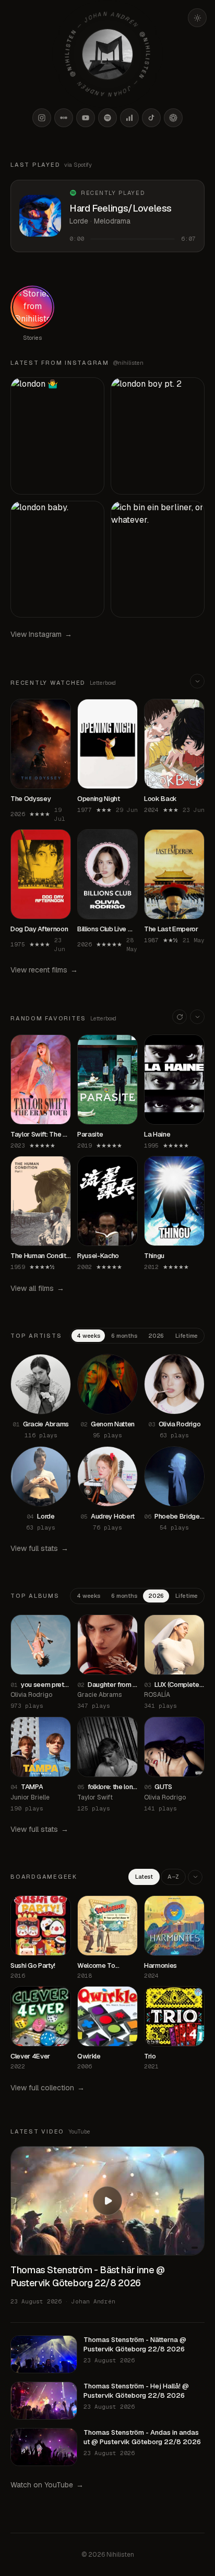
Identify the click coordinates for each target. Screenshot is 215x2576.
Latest (144, 1877)
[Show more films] (197, 681)
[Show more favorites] (197, 1017)
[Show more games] (195, 1877)
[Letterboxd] (64, 118)
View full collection (47, 2088)
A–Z (173, 1877)
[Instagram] (42, 118)
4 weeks (88, 1336)
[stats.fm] (129, 118)
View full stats (39, 1548)
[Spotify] (107, 118)
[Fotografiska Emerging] (173, 118)
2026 (156, 1336)
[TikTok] (151, 118)
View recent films (44, 970)
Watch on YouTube (47, 2485)
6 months (124, 1336)
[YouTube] (86, 118)
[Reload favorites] (180, 1017)
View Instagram (41, 634)
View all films (37, 1288)
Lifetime (187, 1336)
